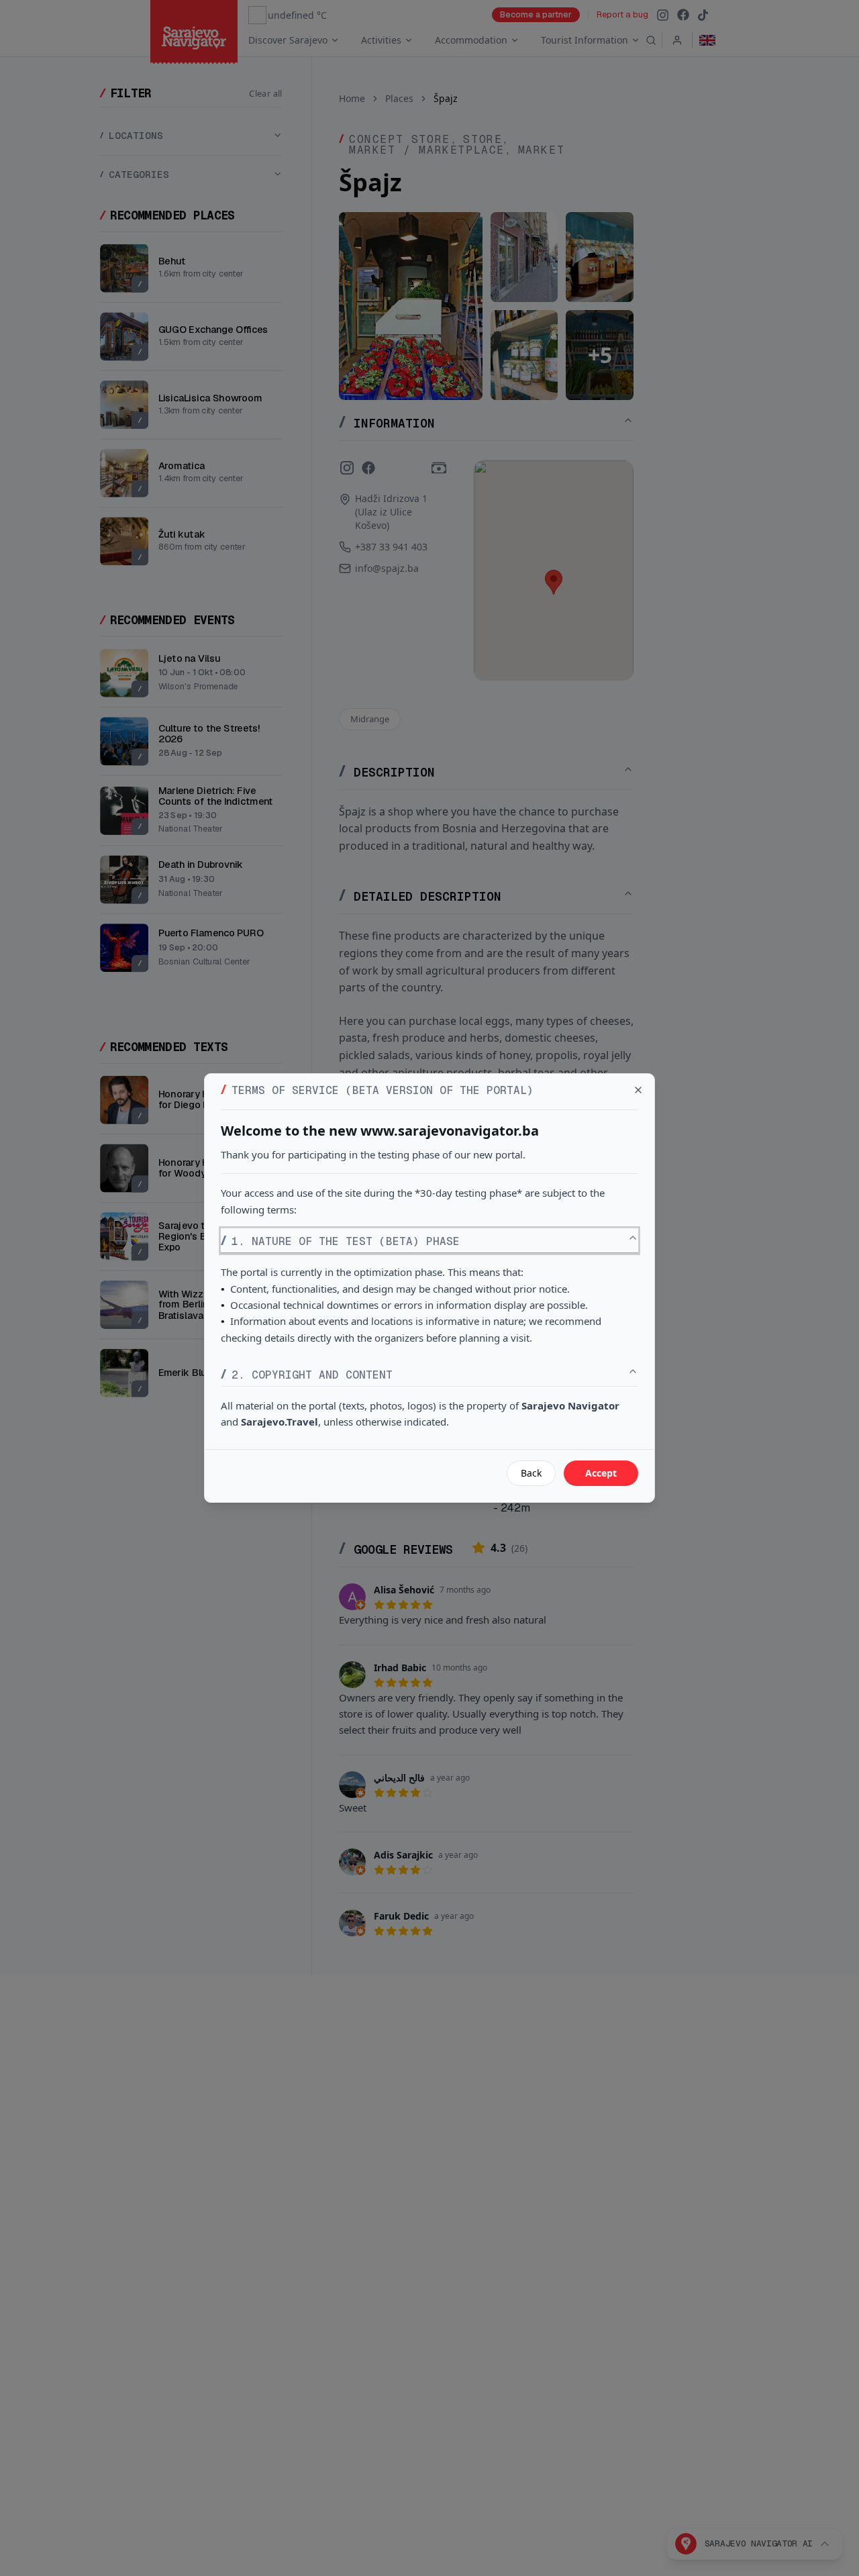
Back (531, 1473)
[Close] (638, 1090)
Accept (601, 1473)
